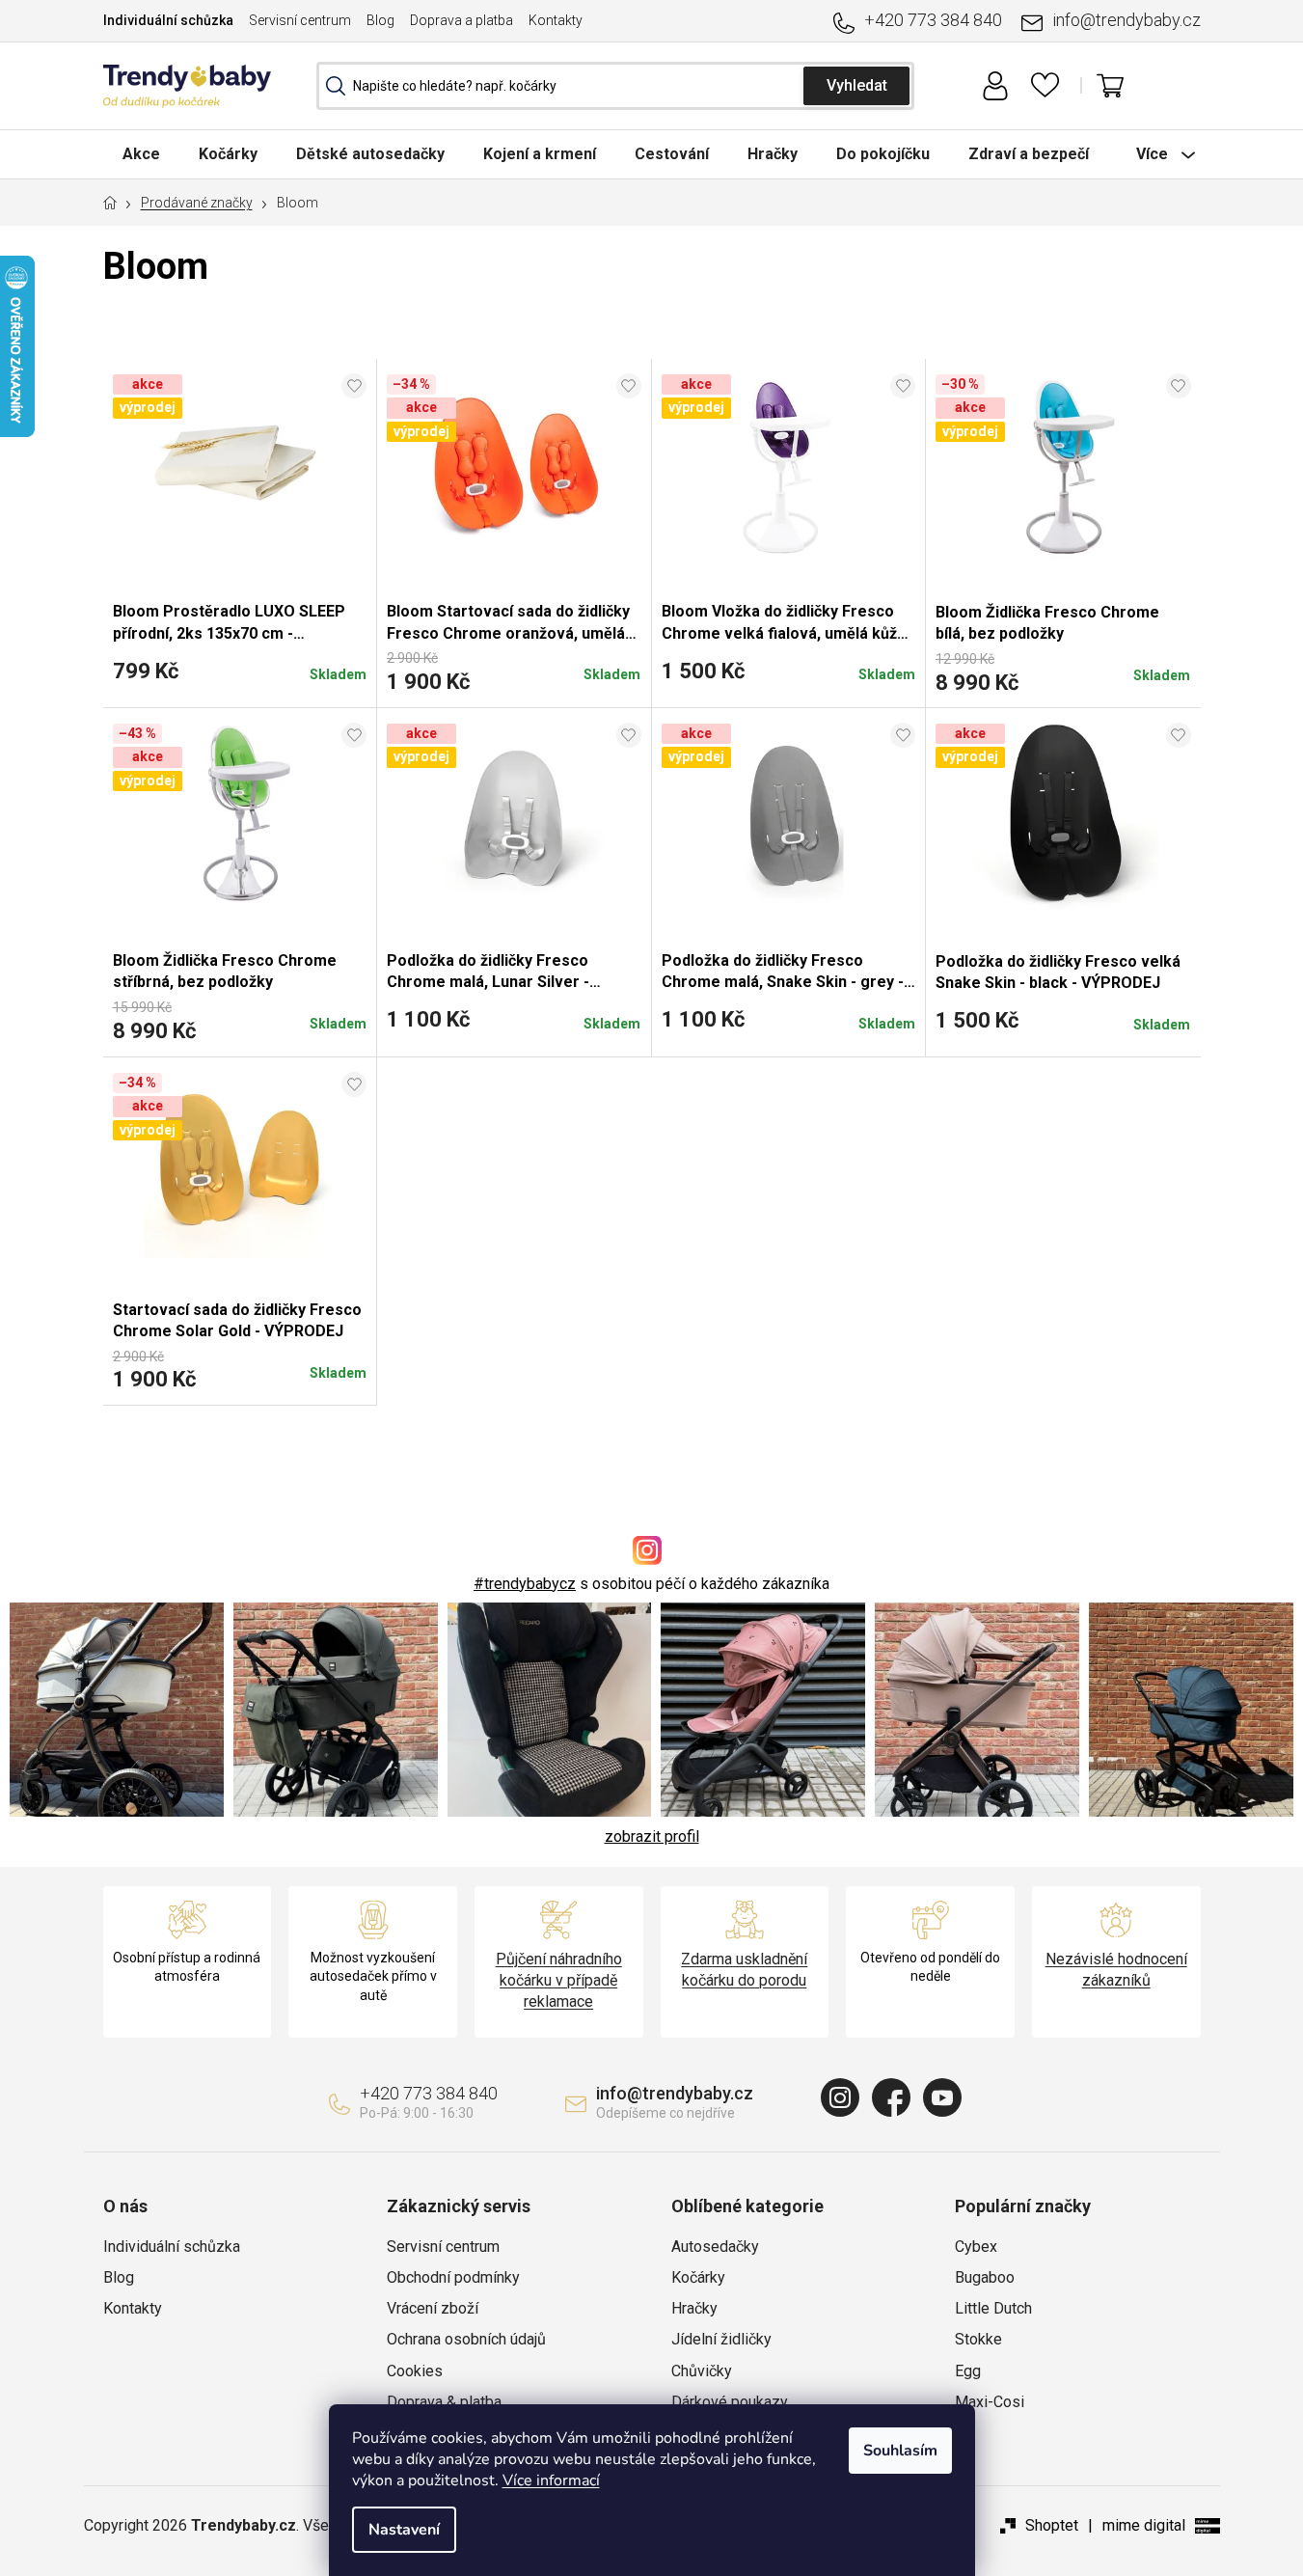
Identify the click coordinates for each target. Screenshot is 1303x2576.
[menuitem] (141, 154)
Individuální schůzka (168, 20)
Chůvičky (702, 2371)
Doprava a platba (461, 20)
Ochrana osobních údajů (466, 2339)
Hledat (856, 86)
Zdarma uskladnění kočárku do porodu (744, 1970)
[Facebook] (891, 2097)
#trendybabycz (525, 1584)
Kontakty (556, 20)
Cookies (415, 2371)
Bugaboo (985, 2277)
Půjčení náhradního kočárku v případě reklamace (559, 1980)
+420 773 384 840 (933, 20)
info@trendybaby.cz (1127, 20)
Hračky (694, 2308)
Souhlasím (900, 2451)
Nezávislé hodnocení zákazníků (1116, 1970)
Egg (968, 2371)
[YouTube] (942, 2097)
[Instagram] (840, 2097)
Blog (380, 20)
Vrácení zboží (433, 2308)
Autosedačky (715, 2247)
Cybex (976, 2247)
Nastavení (404, 2530)
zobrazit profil (652, 1836)
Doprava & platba (444, 2402)
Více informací (551, 2480)
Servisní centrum (300, 20)
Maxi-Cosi (990, 2402)
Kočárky (698, 2277)
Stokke (978, 2339)
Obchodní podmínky (453, 2277)
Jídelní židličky (721, 2339)
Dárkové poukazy (730, 2402)
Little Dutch (993, 2308)
